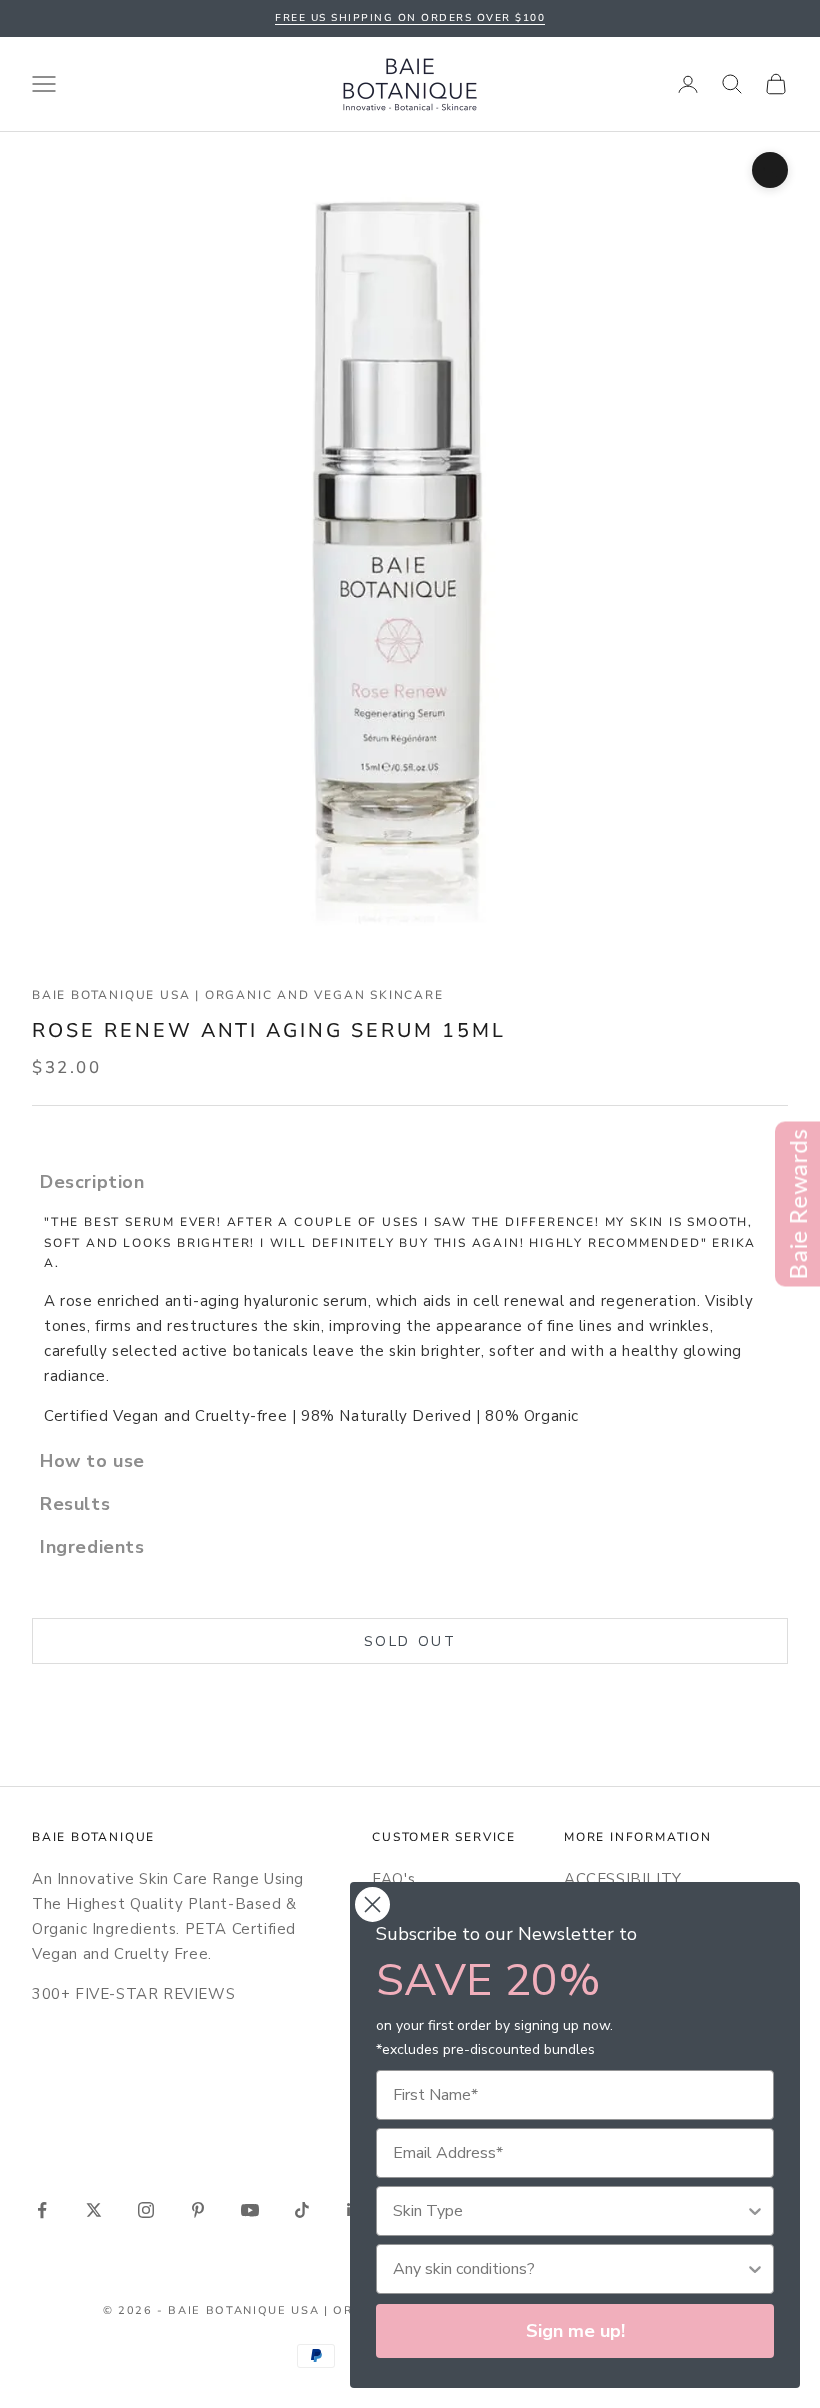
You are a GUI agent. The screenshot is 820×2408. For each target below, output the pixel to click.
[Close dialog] (372, 1904)
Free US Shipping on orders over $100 (410, 18)
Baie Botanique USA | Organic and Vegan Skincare (238, 995)
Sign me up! (575, 2331)
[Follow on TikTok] (302, 2210)
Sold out (410, 1641)
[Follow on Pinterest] (198, 2210)
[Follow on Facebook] (42, 2210)
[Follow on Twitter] (94, 2210)
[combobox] (569, 2211)
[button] (410, 1182)
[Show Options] (755, 2211)
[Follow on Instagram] (146, 2210)
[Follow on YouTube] (250, 2210)
